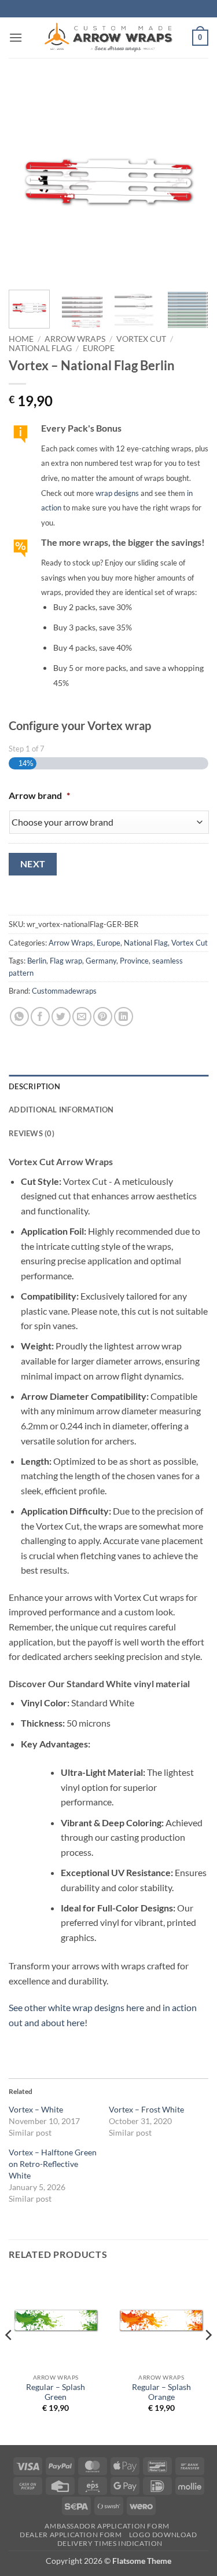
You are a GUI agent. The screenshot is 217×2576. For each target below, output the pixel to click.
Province (134, 961)
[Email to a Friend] (82, 1017)
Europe (99, 348)
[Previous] (27, 181)
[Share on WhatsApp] (19, 1017)
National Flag (40, 348)
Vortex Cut (141, 339)
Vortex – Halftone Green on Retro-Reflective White (53, 2164)
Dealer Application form (71, 2535)
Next (33, 864)
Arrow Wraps (75, 339)
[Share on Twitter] (61, 1017)
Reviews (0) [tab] (32, 1133)
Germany (101, 961)
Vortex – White (36, 2109)
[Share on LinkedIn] (124, 1017)
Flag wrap (66, 961)
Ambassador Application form (107, 2526)
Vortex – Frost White (146, 2109)
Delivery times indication (110, 2543)
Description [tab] (34, 1086)
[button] (16, 37)
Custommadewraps (64, 991)
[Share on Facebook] (40, 1017)
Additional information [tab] (61, 1110)
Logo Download (163, 2535)
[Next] (190, 181)
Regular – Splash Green (56, 2392)
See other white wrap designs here (76, 2007)
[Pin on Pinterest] (103, 1017)
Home (21, 339)
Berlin (37, 961)
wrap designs (117, 493)
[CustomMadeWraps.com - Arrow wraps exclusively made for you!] (109, 38)
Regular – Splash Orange (161, 2392)
